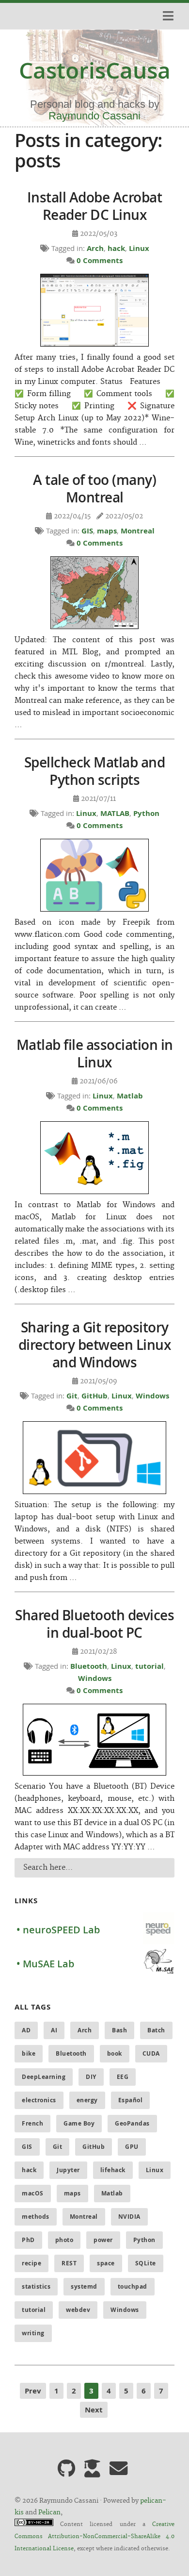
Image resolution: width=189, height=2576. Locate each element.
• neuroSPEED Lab (58, 1930)
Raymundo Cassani (94, 116)
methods (36, 2217)
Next (94, 2410)
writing (33, 2333)
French (32, 2123)
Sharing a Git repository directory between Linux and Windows (95, 1345)
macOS (33, 2193)
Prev (33, 2391)
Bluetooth (89, 1666)
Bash (119, 2030)
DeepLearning (44, 2077)
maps (107, 531)
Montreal (138, 531)
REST (69, 2263)
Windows (152, 1396)
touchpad (133, 2286)
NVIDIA (129, 2217)
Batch (156, 2030)
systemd (84, 2286)
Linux (139, 248)
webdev (78, 2310)
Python (146, 813)
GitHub (94, 1396)
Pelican (49, 2512)
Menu (167, 16)
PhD (28, 2240)
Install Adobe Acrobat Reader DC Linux (95, 206)
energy (87, 2100)
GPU (132, 2147)
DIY (91, 2077)
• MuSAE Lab (45, 1964)
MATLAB (115, 813)
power (103, 2240)
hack (116, 248)
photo (64, 2240)
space (106, 2263)
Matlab (130, 1096)
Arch (95, 248)
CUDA (151, 2053)
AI (54, 2030)
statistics (36, 2286)
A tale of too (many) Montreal (94, 489)
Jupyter (68, 2170)
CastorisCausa (95, 70)
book (115, 2053)
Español (131, 2100)
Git (72, 1396)
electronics (39, 2100)
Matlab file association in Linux (95, 1054)
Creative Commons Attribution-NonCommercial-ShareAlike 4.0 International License (94, 2537)
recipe (31, 2263)
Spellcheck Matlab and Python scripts (95, 771)
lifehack (113, 2170)
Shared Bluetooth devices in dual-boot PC (94, 1624)
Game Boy (79, 2123)
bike (29, 2053)
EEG (123, 2077)
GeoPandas (132, 2123)
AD (26, 2030)
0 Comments (100, 260)
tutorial (150, 1666)
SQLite (146, 2263)
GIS (87, 531)
